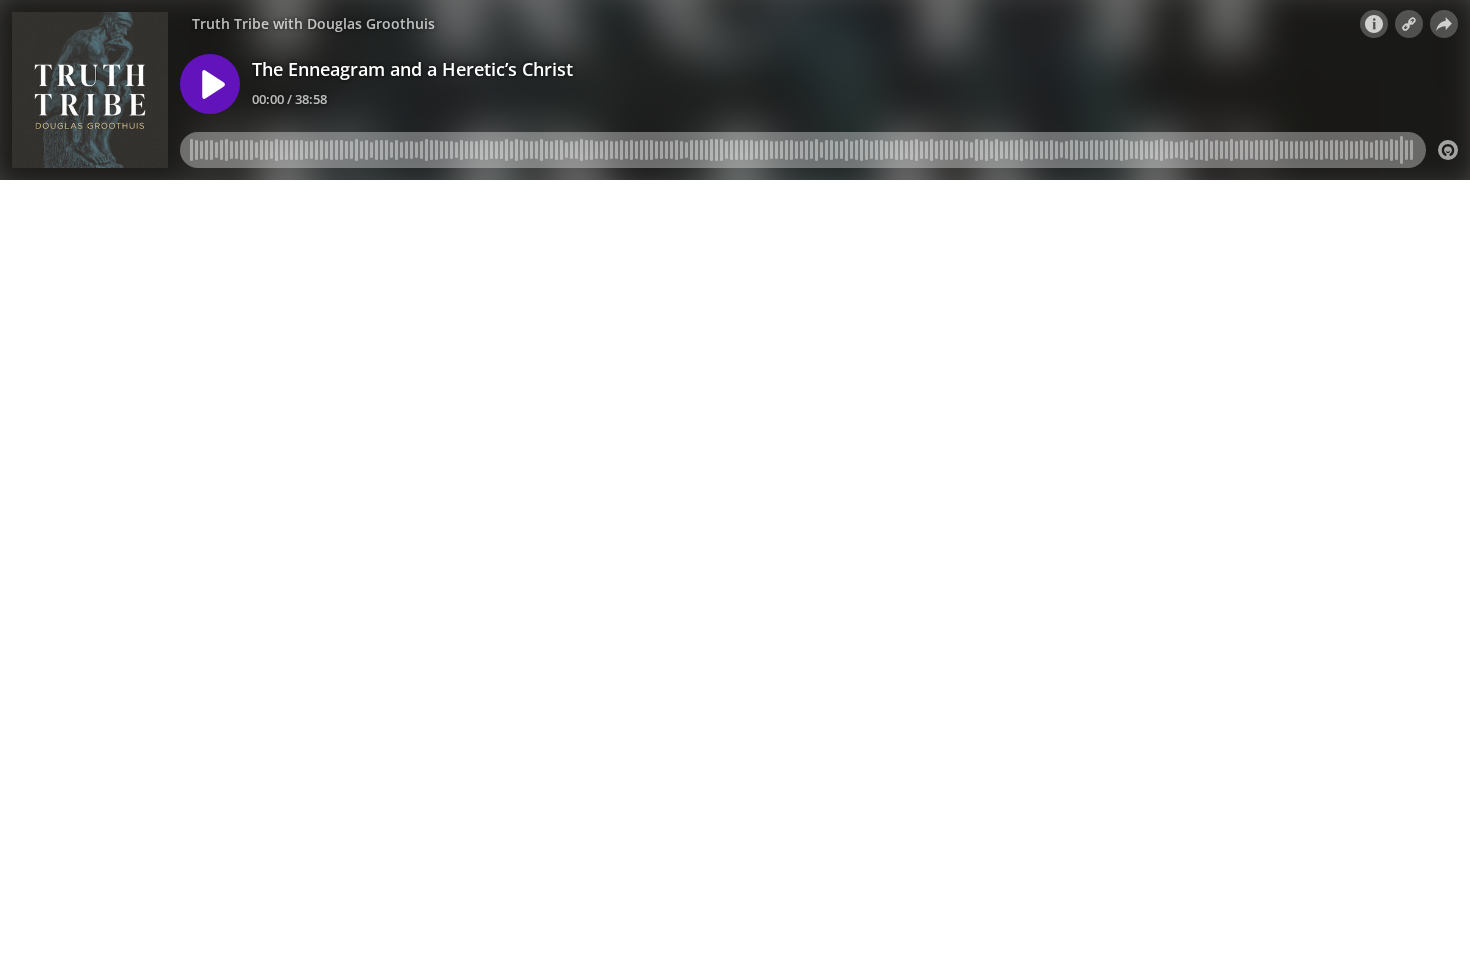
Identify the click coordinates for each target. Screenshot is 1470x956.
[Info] (1374, 24)
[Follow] (1409, 24)
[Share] (1444, 24)
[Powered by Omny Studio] (1448, 150)
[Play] (210, 84)
